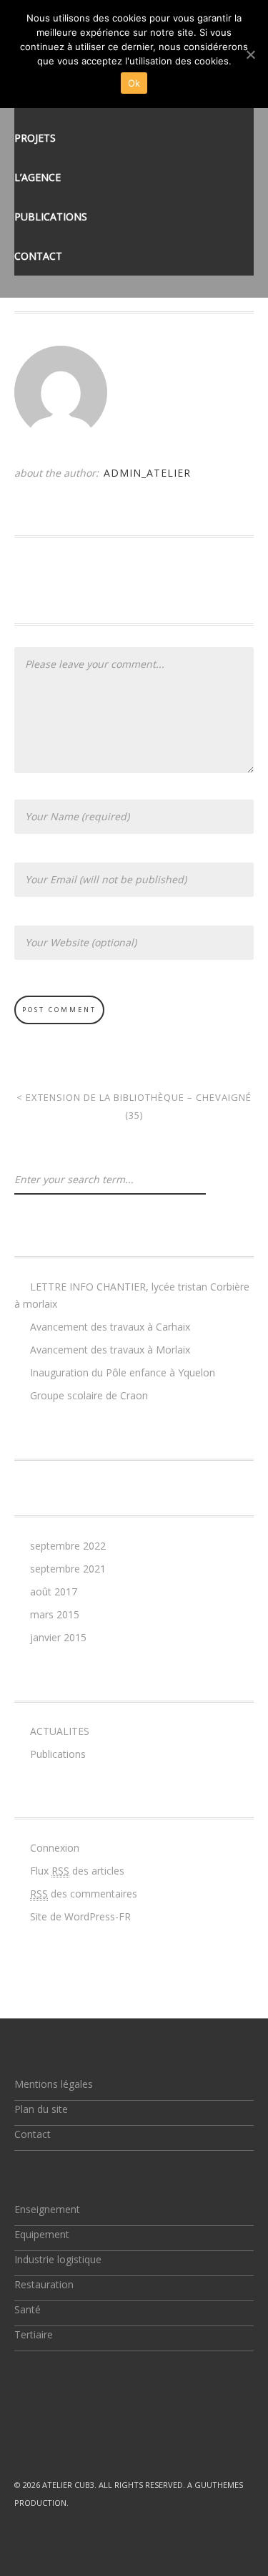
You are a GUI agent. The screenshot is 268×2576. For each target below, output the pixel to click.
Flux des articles (77, 1871)
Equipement (42, 2234)
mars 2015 (55, 1614)
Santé (28, 2309)
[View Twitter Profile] (20, 2433)
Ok (134, 83)
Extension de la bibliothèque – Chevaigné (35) (134, 1106)
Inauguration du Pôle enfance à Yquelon (123, 1372)
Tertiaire (34, 2334)
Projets (35, 138)
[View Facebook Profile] (53, 2433)
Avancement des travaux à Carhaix (110, 1327)
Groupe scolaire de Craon (89, 1395)
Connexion (55, 1848)
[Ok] (250, 54)
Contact (38, 256)
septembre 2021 (68, 1569)
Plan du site (41, 2109)
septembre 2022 (68, 1546)
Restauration (44, 2284)
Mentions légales (54, 2084)
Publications (51, 217)
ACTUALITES (60, 1731)
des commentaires (84, 1894)
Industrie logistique (58, 2259)
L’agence (38, 177)
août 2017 (54, 1591)
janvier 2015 (58, 1637)
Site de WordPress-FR (80, 1916)
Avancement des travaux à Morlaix (110, 1350)
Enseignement (47, 2209)
